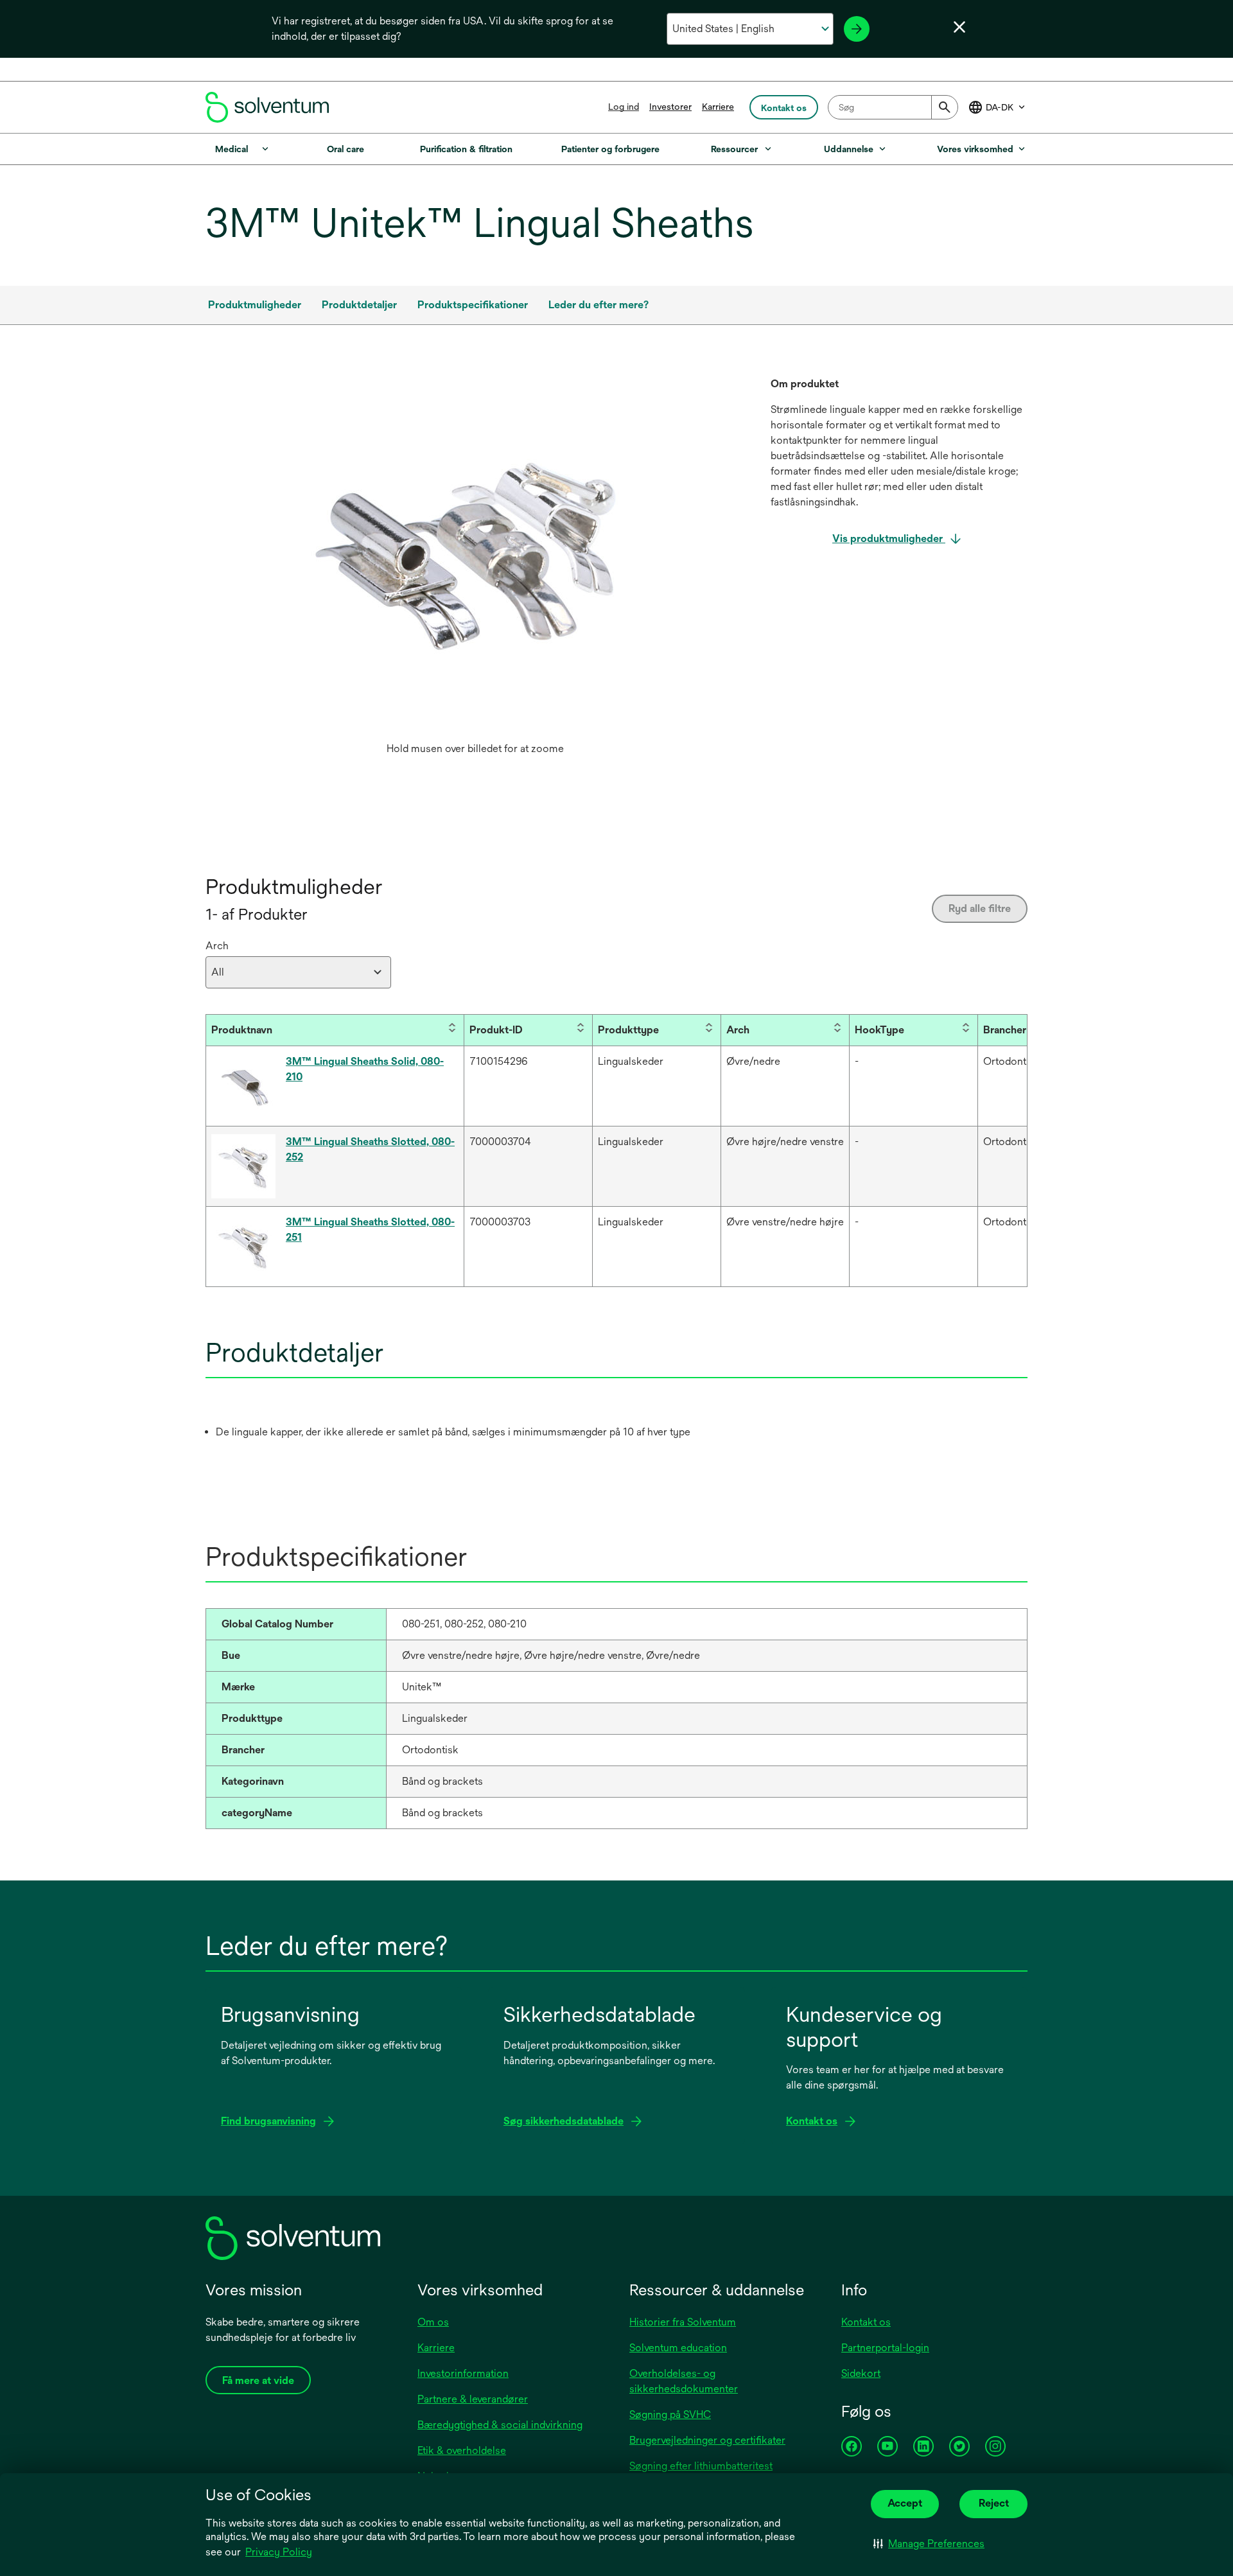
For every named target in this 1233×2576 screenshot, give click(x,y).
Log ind (624, 107)
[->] (857, 29)
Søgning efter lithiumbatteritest (701, 2466)
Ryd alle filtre (980, 908)
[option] (475, 569)
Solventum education (678, 2348)
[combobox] (893, 107)
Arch (217, 946)
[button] (929, 2544)
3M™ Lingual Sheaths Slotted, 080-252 (370, 1149)
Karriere (718, 107)
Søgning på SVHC (670, 2414)
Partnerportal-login (885, 2348)
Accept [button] (905, 2503)
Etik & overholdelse (462, 2450)
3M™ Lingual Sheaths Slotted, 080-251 (370, 1230)
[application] (475, 556)
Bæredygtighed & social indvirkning (500, 2425)
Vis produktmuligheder (889, 539)
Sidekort (861, 2373)
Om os (433, 2322)
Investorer (670, 107)
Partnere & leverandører (473, 2399)
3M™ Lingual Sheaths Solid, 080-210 (365, 1069)
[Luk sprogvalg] (959, 27)
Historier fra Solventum (683, 2322)
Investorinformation (463, 2373)
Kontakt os (866, 2322)
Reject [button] (994, 2503)
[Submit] (945, 107)
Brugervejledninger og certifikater (707, 2440)
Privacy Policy (279, 2552)
